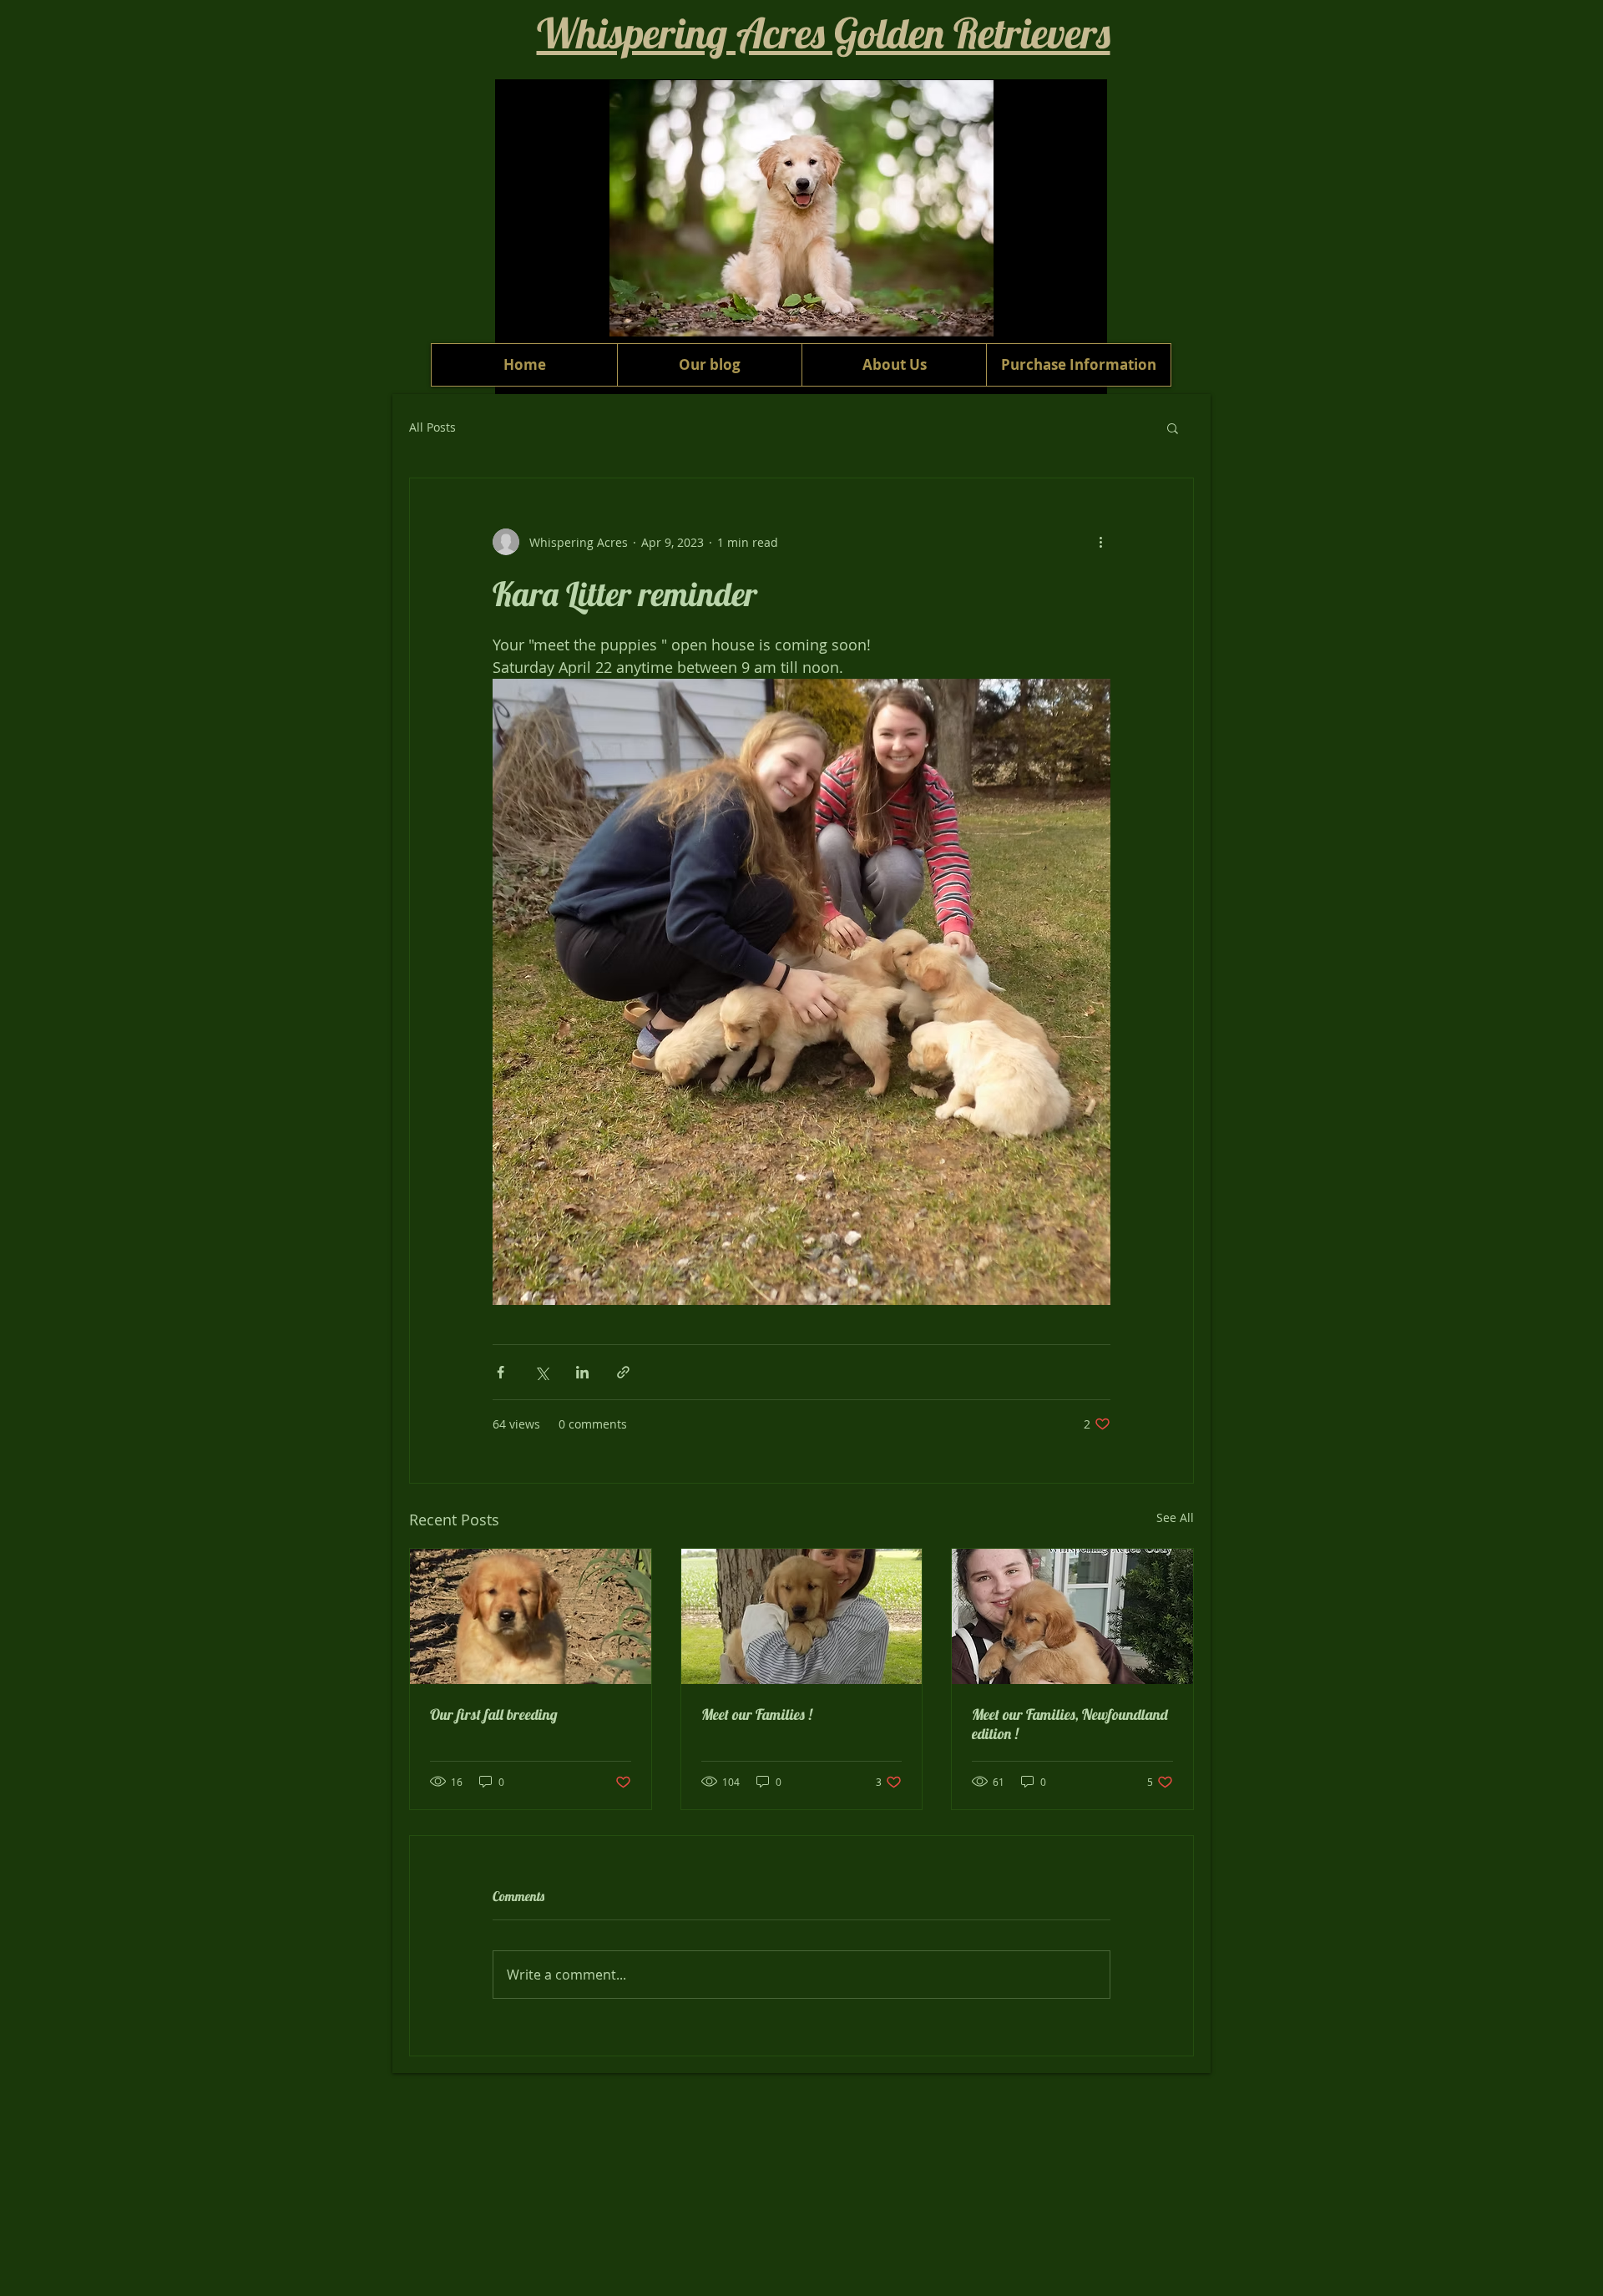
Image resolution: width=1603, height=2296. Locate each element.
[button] (1173, 427)
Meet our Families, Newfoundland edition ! (1070, 1724)
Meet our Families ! (757, 1714)
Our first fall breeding (494, 1714)
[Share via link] (623, 1372)
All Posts (432, 427)
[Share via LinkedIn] (582, 1372)
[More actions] (1100, 542)
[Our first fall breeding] (531, 1616)
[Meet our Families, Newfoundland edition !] (1072, 1616)
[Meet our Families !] (802, 1616)
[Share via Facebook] (501, 1372)
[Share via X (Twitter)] (541, 1372)
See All (1175, 1517)
